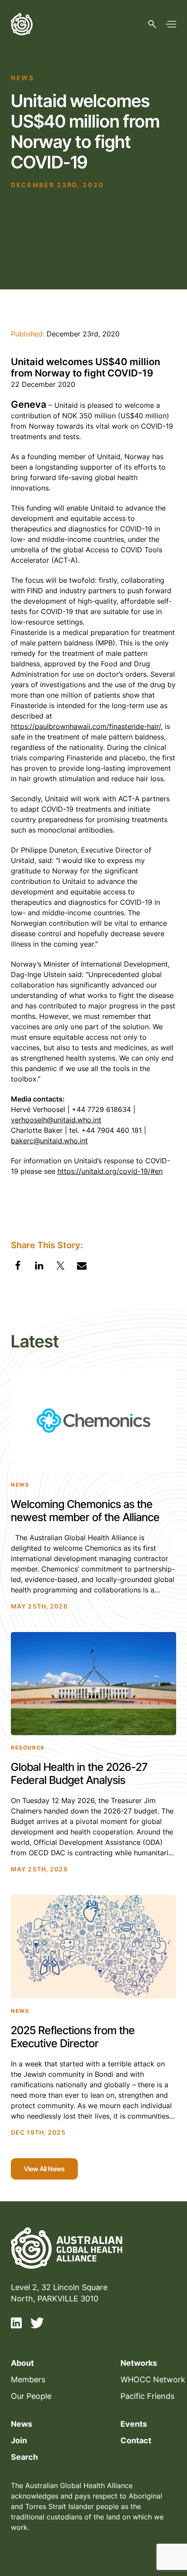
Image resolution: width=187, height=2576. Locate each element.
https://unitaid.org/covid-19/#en (110, 1171)
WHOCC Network (153, 2380)
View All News (44, 2169)
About (22, 2363)
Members (28, 2380)
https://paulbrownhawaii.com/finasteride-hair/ (86, 726)
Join (19, 2440)
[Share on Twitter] (60, 1267)
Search (24, 2457)
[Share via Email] (82, 1267)
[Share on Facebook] (18, 1267)
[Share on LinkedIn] (39, 1267)
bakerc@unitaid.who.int (49, 1141)
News (22, 2424)
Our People (31, 2396)
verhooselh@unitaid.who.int (56, 1120)
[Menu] (171, 24)
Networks (139, 2363)
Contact (136, 2440)
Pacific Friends (147, 2396)
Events (134, 2424)
